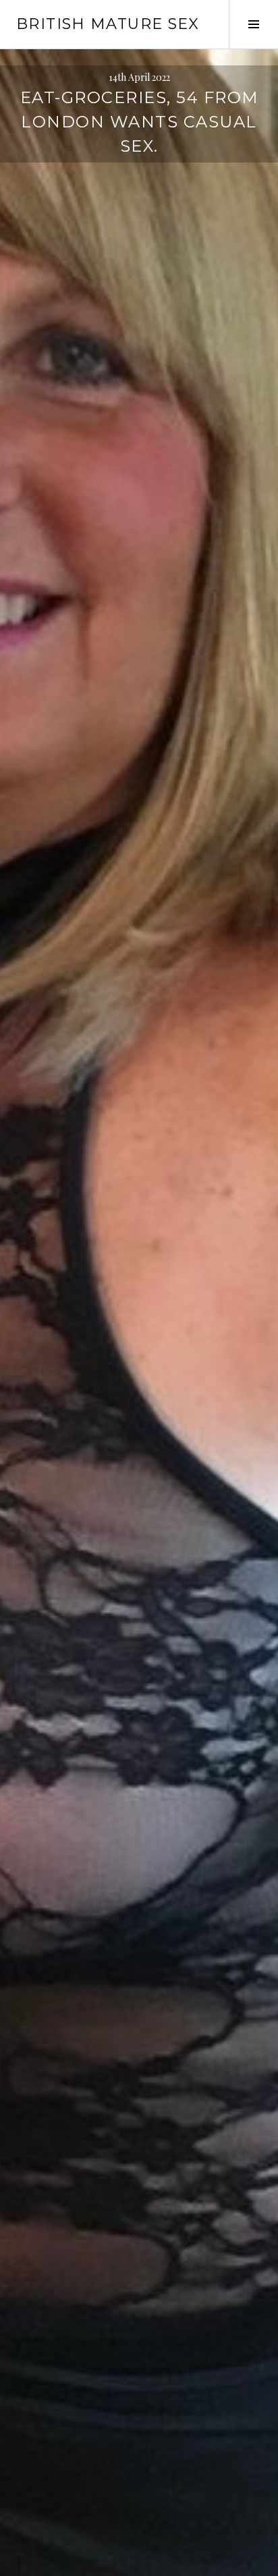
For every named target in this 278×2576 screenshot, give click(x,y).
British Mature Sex (108, 24)
